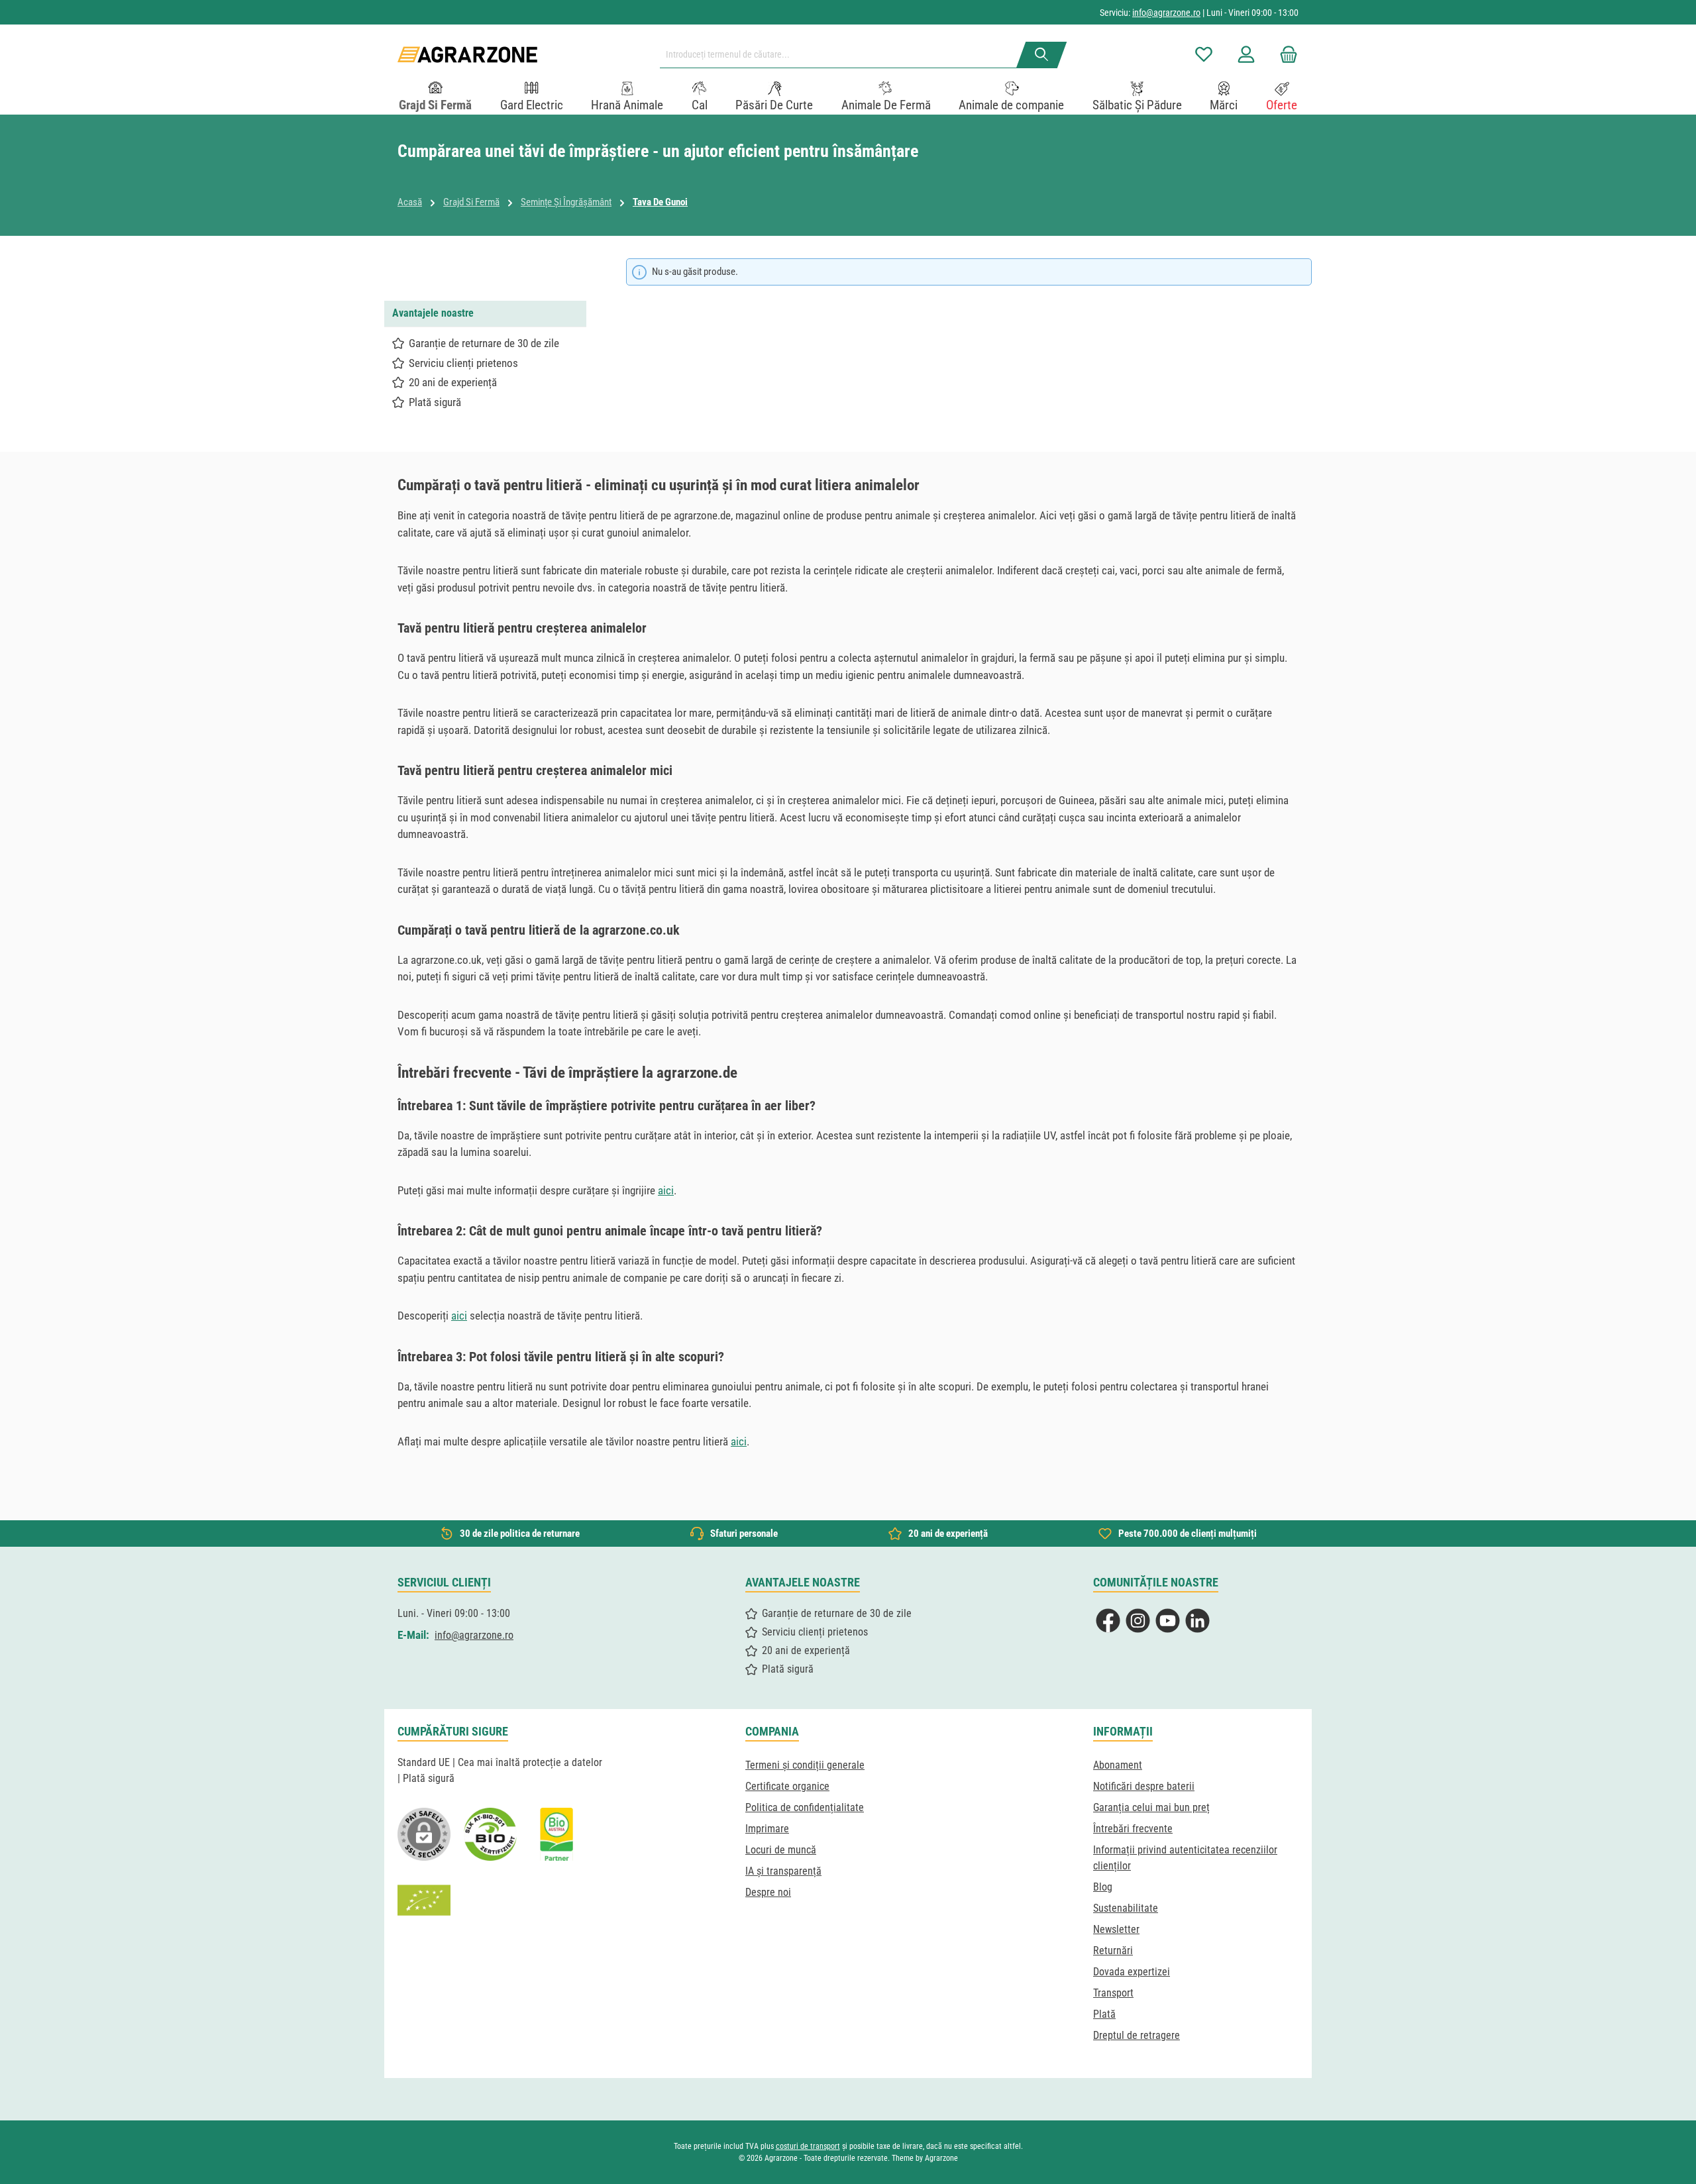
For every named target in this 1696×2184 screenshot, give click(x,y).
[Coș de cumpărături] (1285, 55)
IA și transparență (783, 1871)
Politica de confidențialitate (805, 1807)
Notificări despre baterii (1144, 1786)
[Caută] (1042, 55)
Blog (1103, 1887)
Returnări (1113, 1950)
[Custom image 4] (424, 1900)
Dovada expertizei (1132, 1972)
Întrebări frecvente (1133, 1829)
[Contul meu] (1246, 55)
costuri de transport (808, 2146)
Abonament (1118, 1765)
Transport (1113, 1993)
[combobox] (843, 55)
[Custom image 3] (556, 1834)
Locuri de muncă (781, 1850)
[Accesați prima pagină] (467, 55)
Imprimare (767, 1829)
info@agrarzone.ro (1166, 13)
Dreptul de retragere (1137, 2035)
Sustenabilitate (1126, 1908)
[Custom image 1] (490, 1834)
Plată (1104, 2014)
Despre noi (768, 1892)
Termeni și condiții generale (805, 1765)
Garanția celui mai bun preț (1151, 1807)
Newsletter (1116, 1929)
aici (666, 1190)
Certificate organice (787, 1786)
